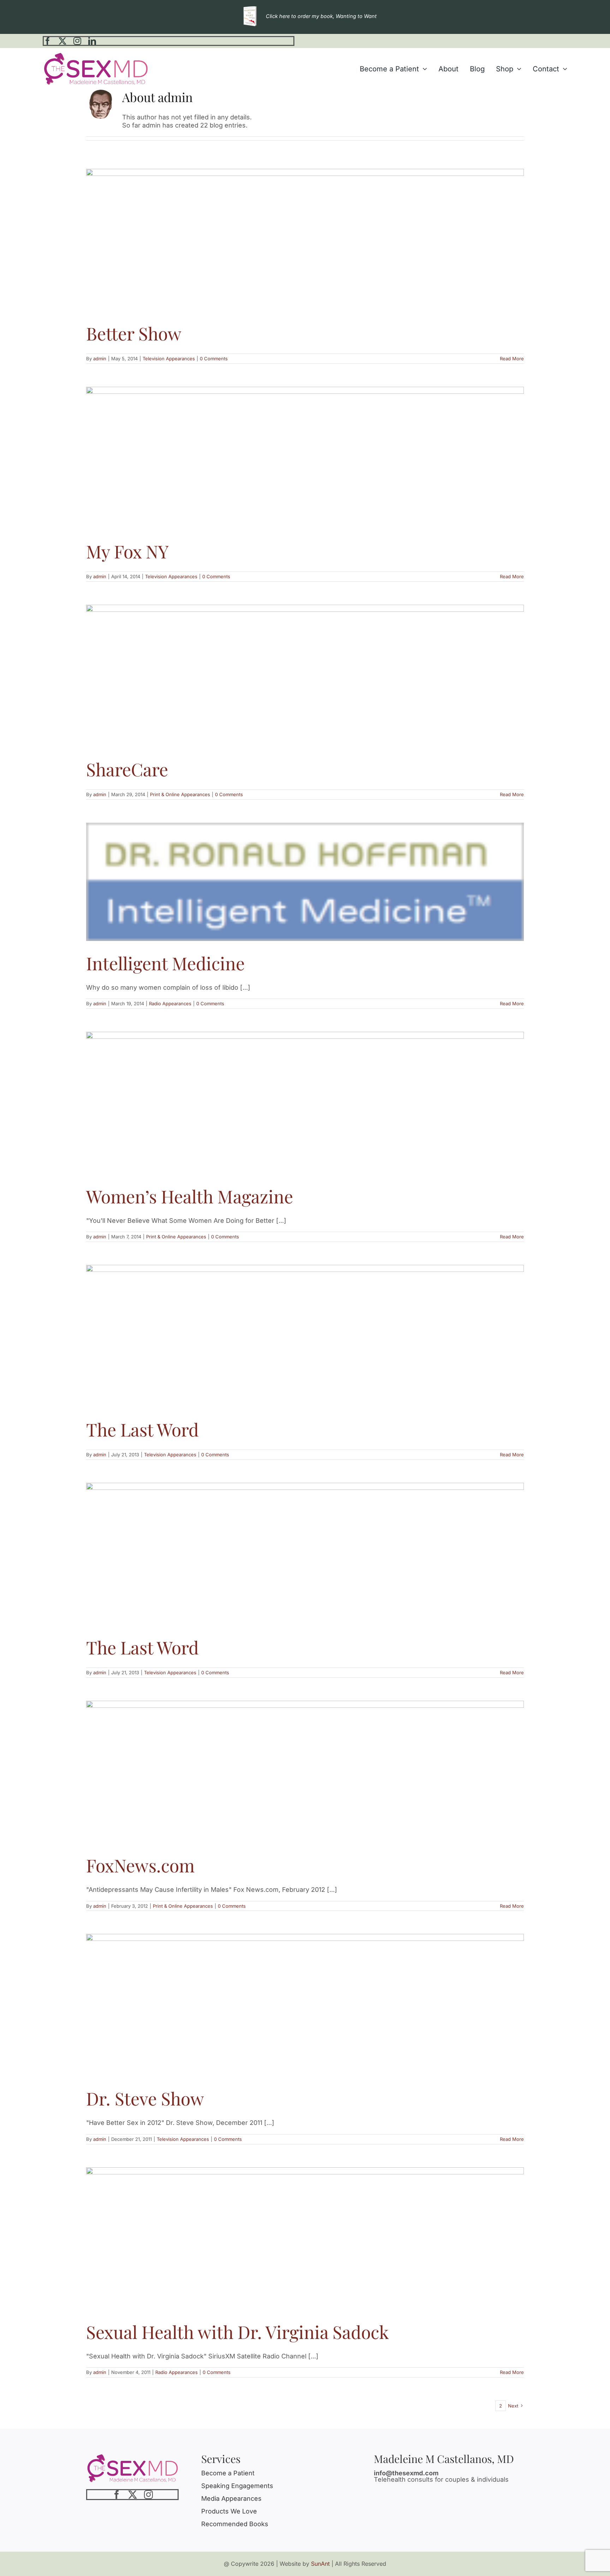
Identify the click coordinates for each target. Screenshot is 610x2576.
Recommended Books (235, 2524)
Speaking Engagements (237, 2486)
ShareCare (127, 769)
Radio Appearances (170, 1003)
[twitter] (62, 41)
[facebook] (48, 41)
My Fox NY (127, 551)
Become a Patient (228, 2473)
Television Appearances (169, 359)
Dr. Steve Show (145, 2098)
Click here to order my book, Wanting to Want (321, 16)
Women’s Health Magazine (190, 1196)
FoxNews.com (140, 1865)
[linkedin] (92, 41)
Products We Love (229, 2511)
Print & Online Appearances (180, 794)
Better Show (134, 333)
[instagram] (77, 41)
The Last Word (142, 1429)
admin (100, 359)
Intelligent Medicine (165, 963)
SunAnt (320, 2564)
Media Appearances (231, 2498)
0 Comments (214, 359)
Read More (512, 359)
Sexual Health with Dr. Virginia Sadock (238, 2332)
